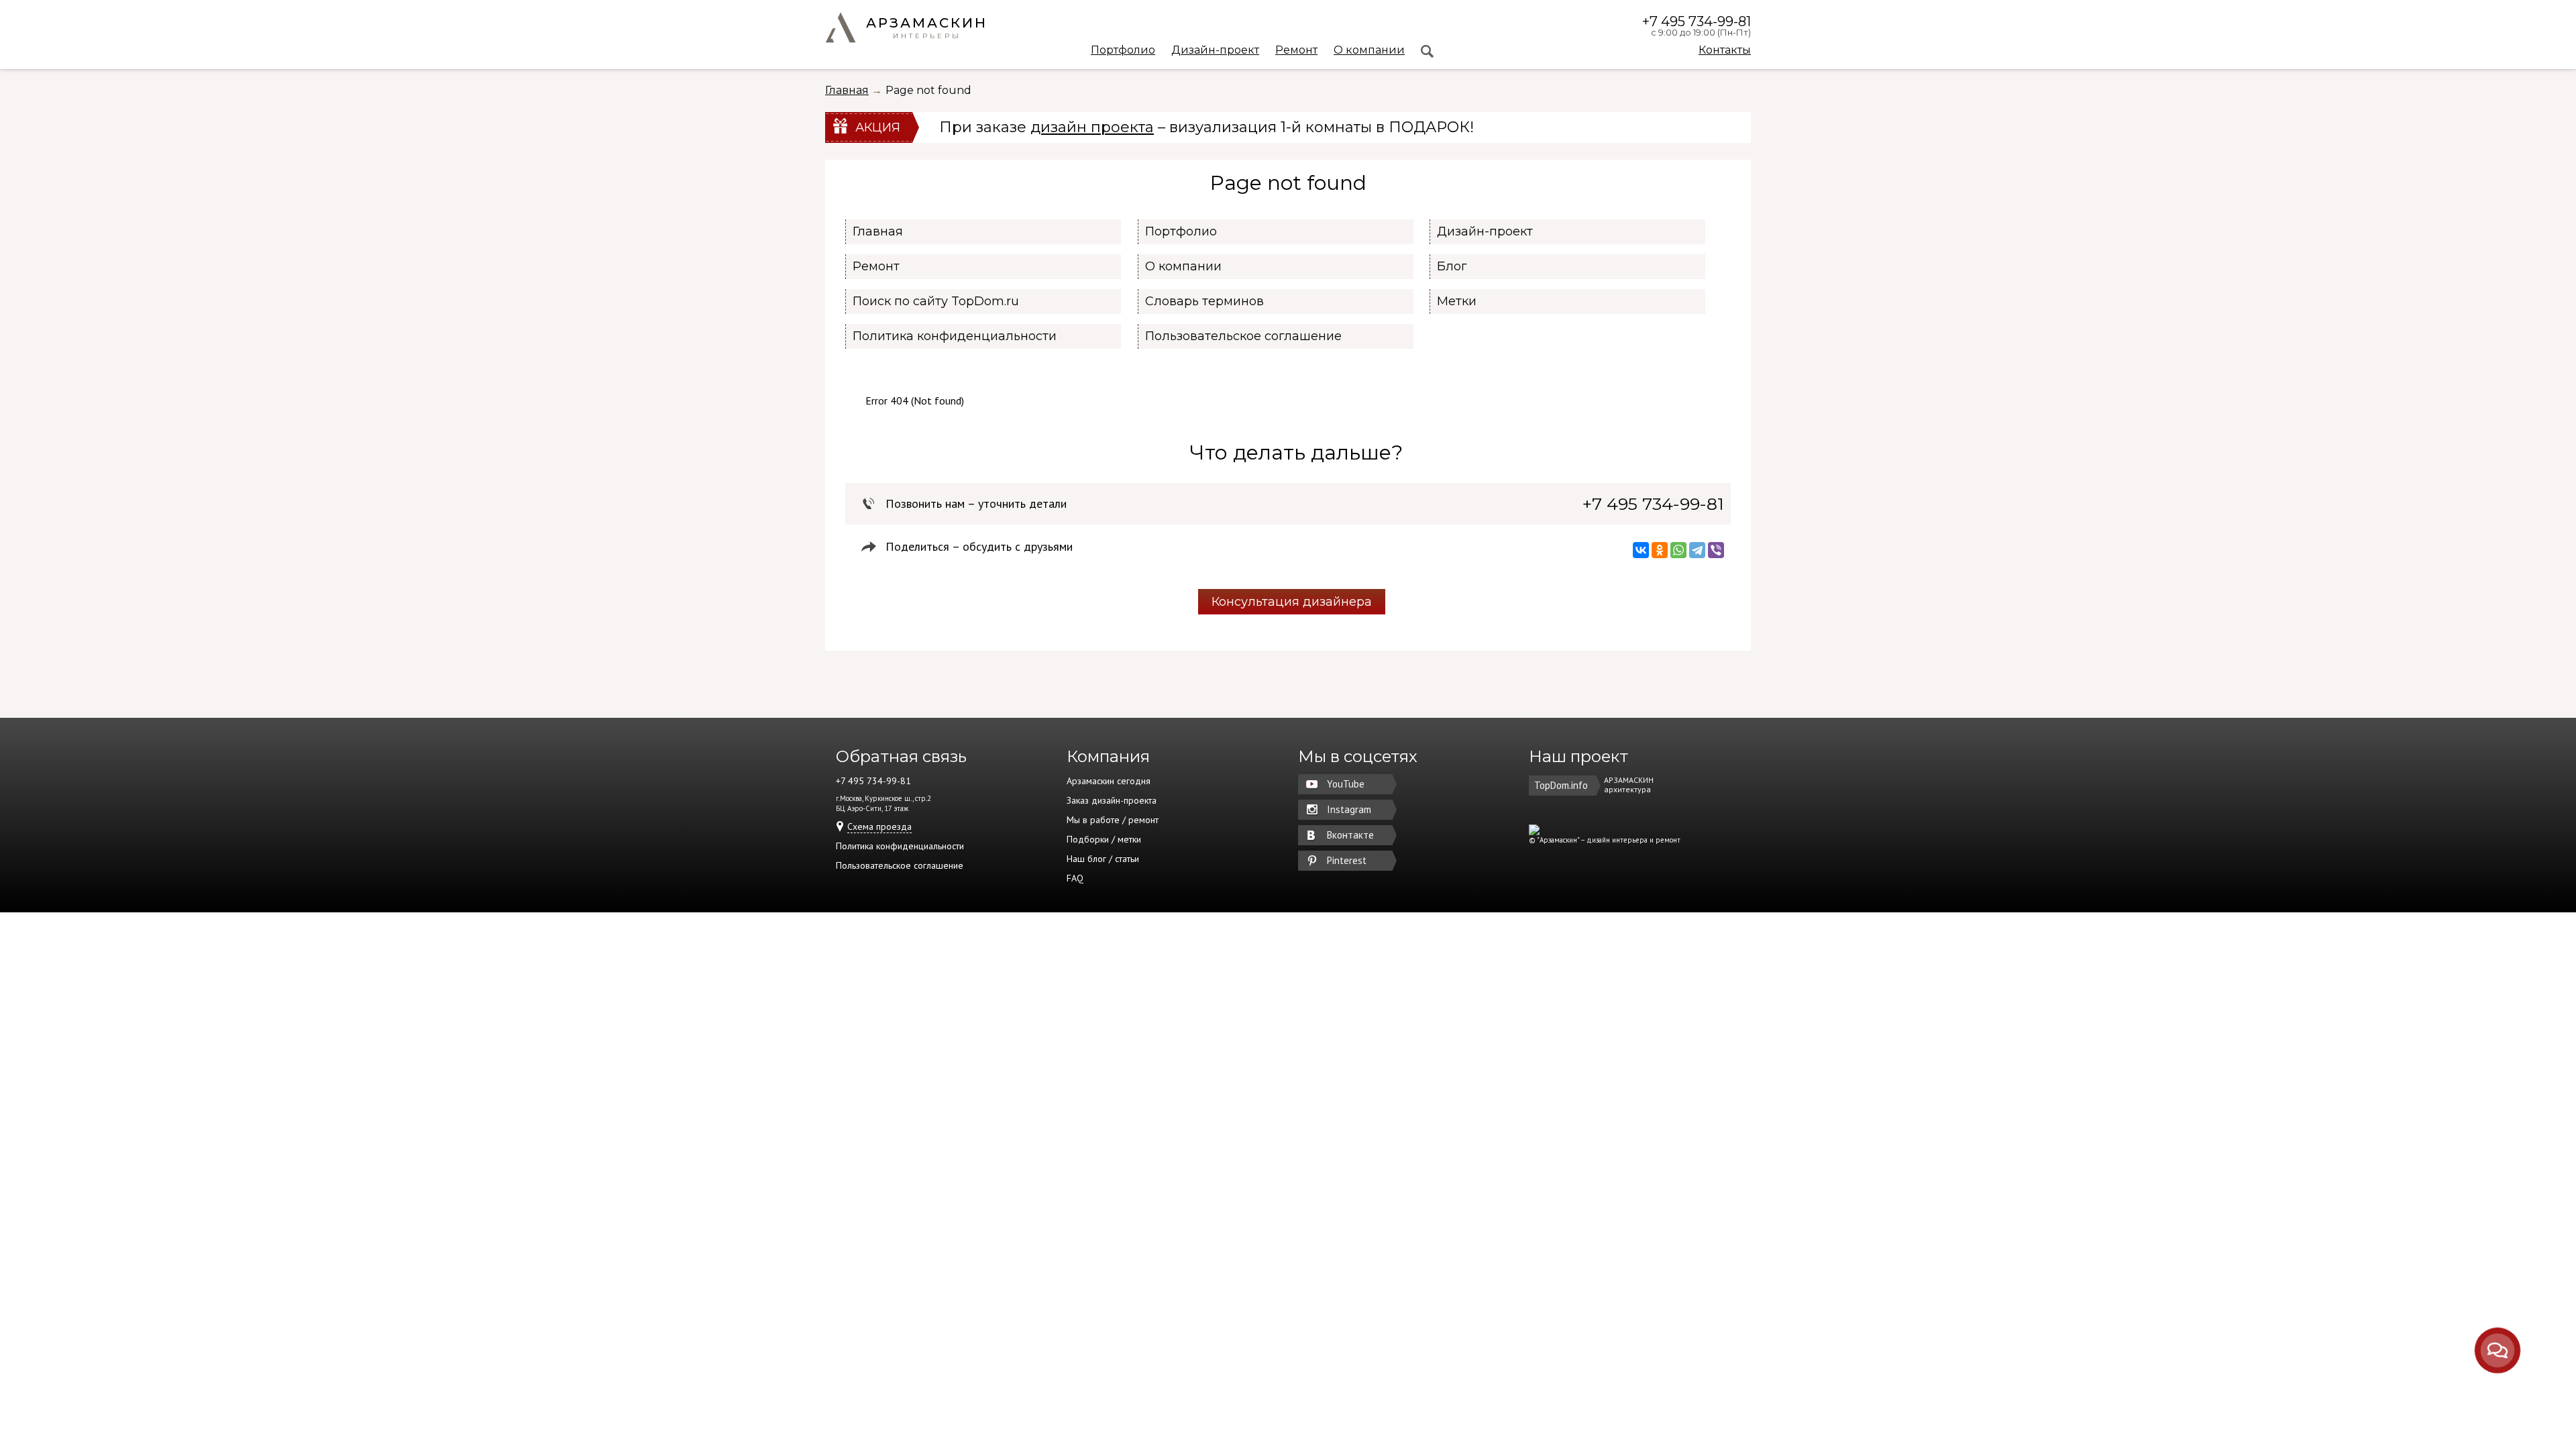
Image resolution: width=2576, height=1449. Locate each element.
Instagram (1349, 809)
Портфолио (1123, 51)
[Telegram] (1697, 550)
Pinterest (1347, 860)
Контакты (1725, 50)
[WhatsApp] (1678, 550)
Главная (847, 90)
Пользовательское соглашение (1243, 336)
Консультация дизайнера (1292, 602)
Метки (1457, 301)
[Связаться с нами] (2498, 1350)
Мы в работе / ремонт (1113, 820)
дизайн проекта (1092, 127)
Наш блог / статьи (1103, 859)
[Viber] (1716, 550)
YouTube (1346, 784)
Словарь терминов (1204, 301)
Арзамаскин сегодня (1109, 781)
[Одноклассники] (1660, 550)
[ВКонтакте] (1641, 550)
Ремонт (1296, 51)
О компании (1369, 51)
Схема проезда (879, 826)
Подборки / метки (1104, 839)
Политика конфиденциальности (955, 336)
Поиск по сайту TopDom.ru (936, 301)
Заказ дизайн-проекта (1112, 800)
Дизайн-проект (1215, 51)
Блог (1452, 266)
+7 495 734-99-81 (1697, 21)
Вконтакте (1350, 835)
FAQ (1075, 878)
